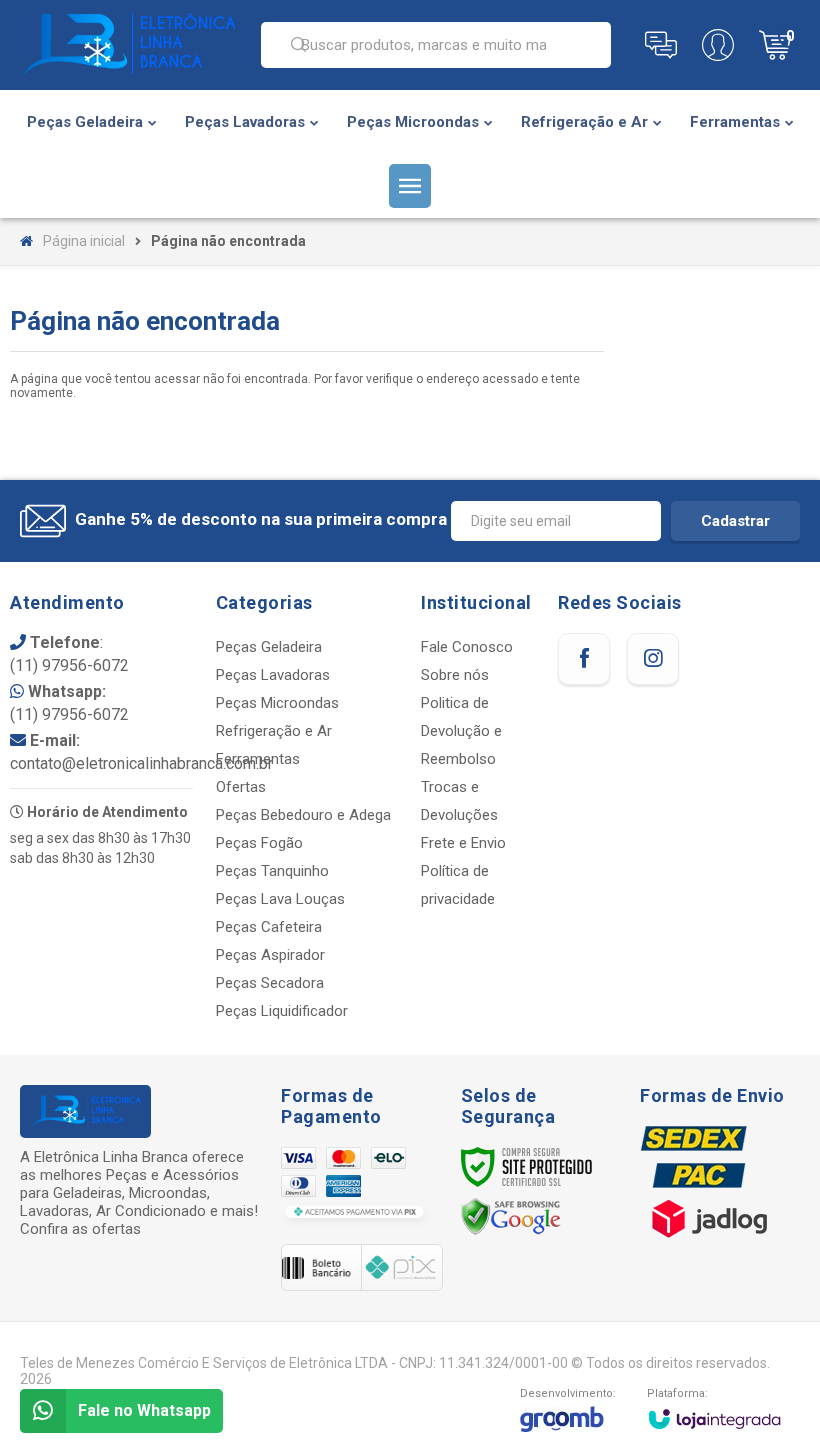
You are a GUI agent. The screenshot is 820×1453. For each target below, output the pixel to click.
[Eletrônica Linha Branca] (128, 45)
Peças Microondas (277, 703)
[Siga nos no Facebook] (584, 659)
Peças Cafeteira (269, 927)
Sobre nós (455, 675)
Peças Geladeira (269, 647)
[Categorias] (410, 186)
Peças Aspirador (270, 955)
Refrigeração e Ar (274, 731)
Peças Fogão (259, 843)
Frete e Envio (463, 843)
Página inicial (84, 241)
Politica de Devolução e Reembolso (461, 731)
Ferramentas (258, 759)
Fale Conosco (467, 647)
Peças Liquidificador (282, 1011)
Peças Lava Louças (280, 899)
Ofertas (241, 787)
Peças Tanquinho (272, 871)
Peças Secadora (270, 983)
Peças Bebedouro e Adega (303, 815)
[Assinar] (735, 521)
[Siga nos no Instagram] (653, 659)
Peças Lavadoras (273, 675)
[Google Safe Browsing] (511, 1216)
